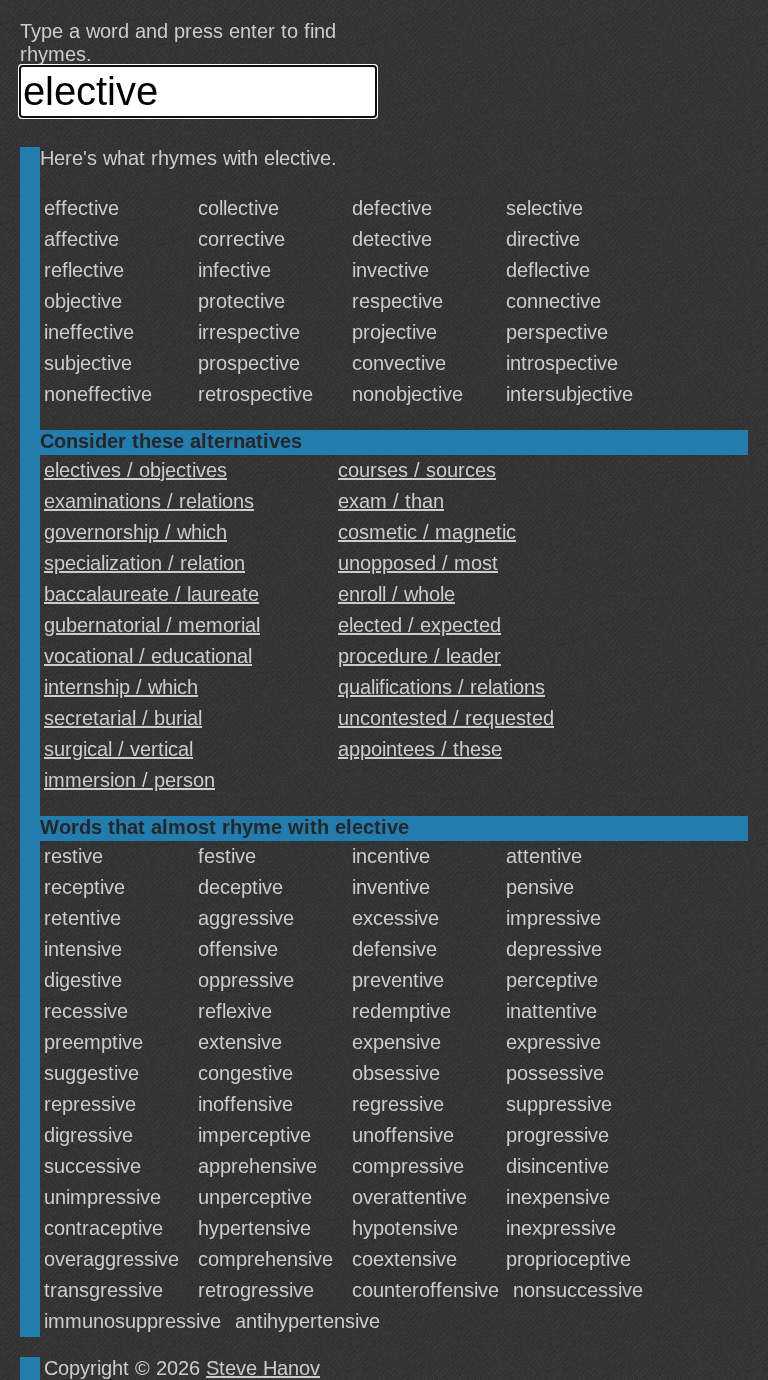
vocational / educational (148, 656)
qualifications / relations (441, 687)
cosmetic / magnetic (427, 532)
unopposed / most (418, 563)
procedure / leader (419, 656)
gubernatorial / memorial (152, 625)
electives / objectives (135, 470)
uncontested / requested (446, 718)
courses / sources (417, 470)
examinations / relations (149, 501)
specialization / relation (144, 563)
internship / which (121, 687)
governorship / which (135, 532)
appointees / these (420, 749)
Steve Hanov (263, 1368)
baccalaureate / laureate (151, 594)
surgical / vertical (118, 749)
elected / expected (419, 625)
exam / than (391, 501)
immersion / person (129, 780)
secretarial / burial (123, 718)
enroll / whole (396, 594)
